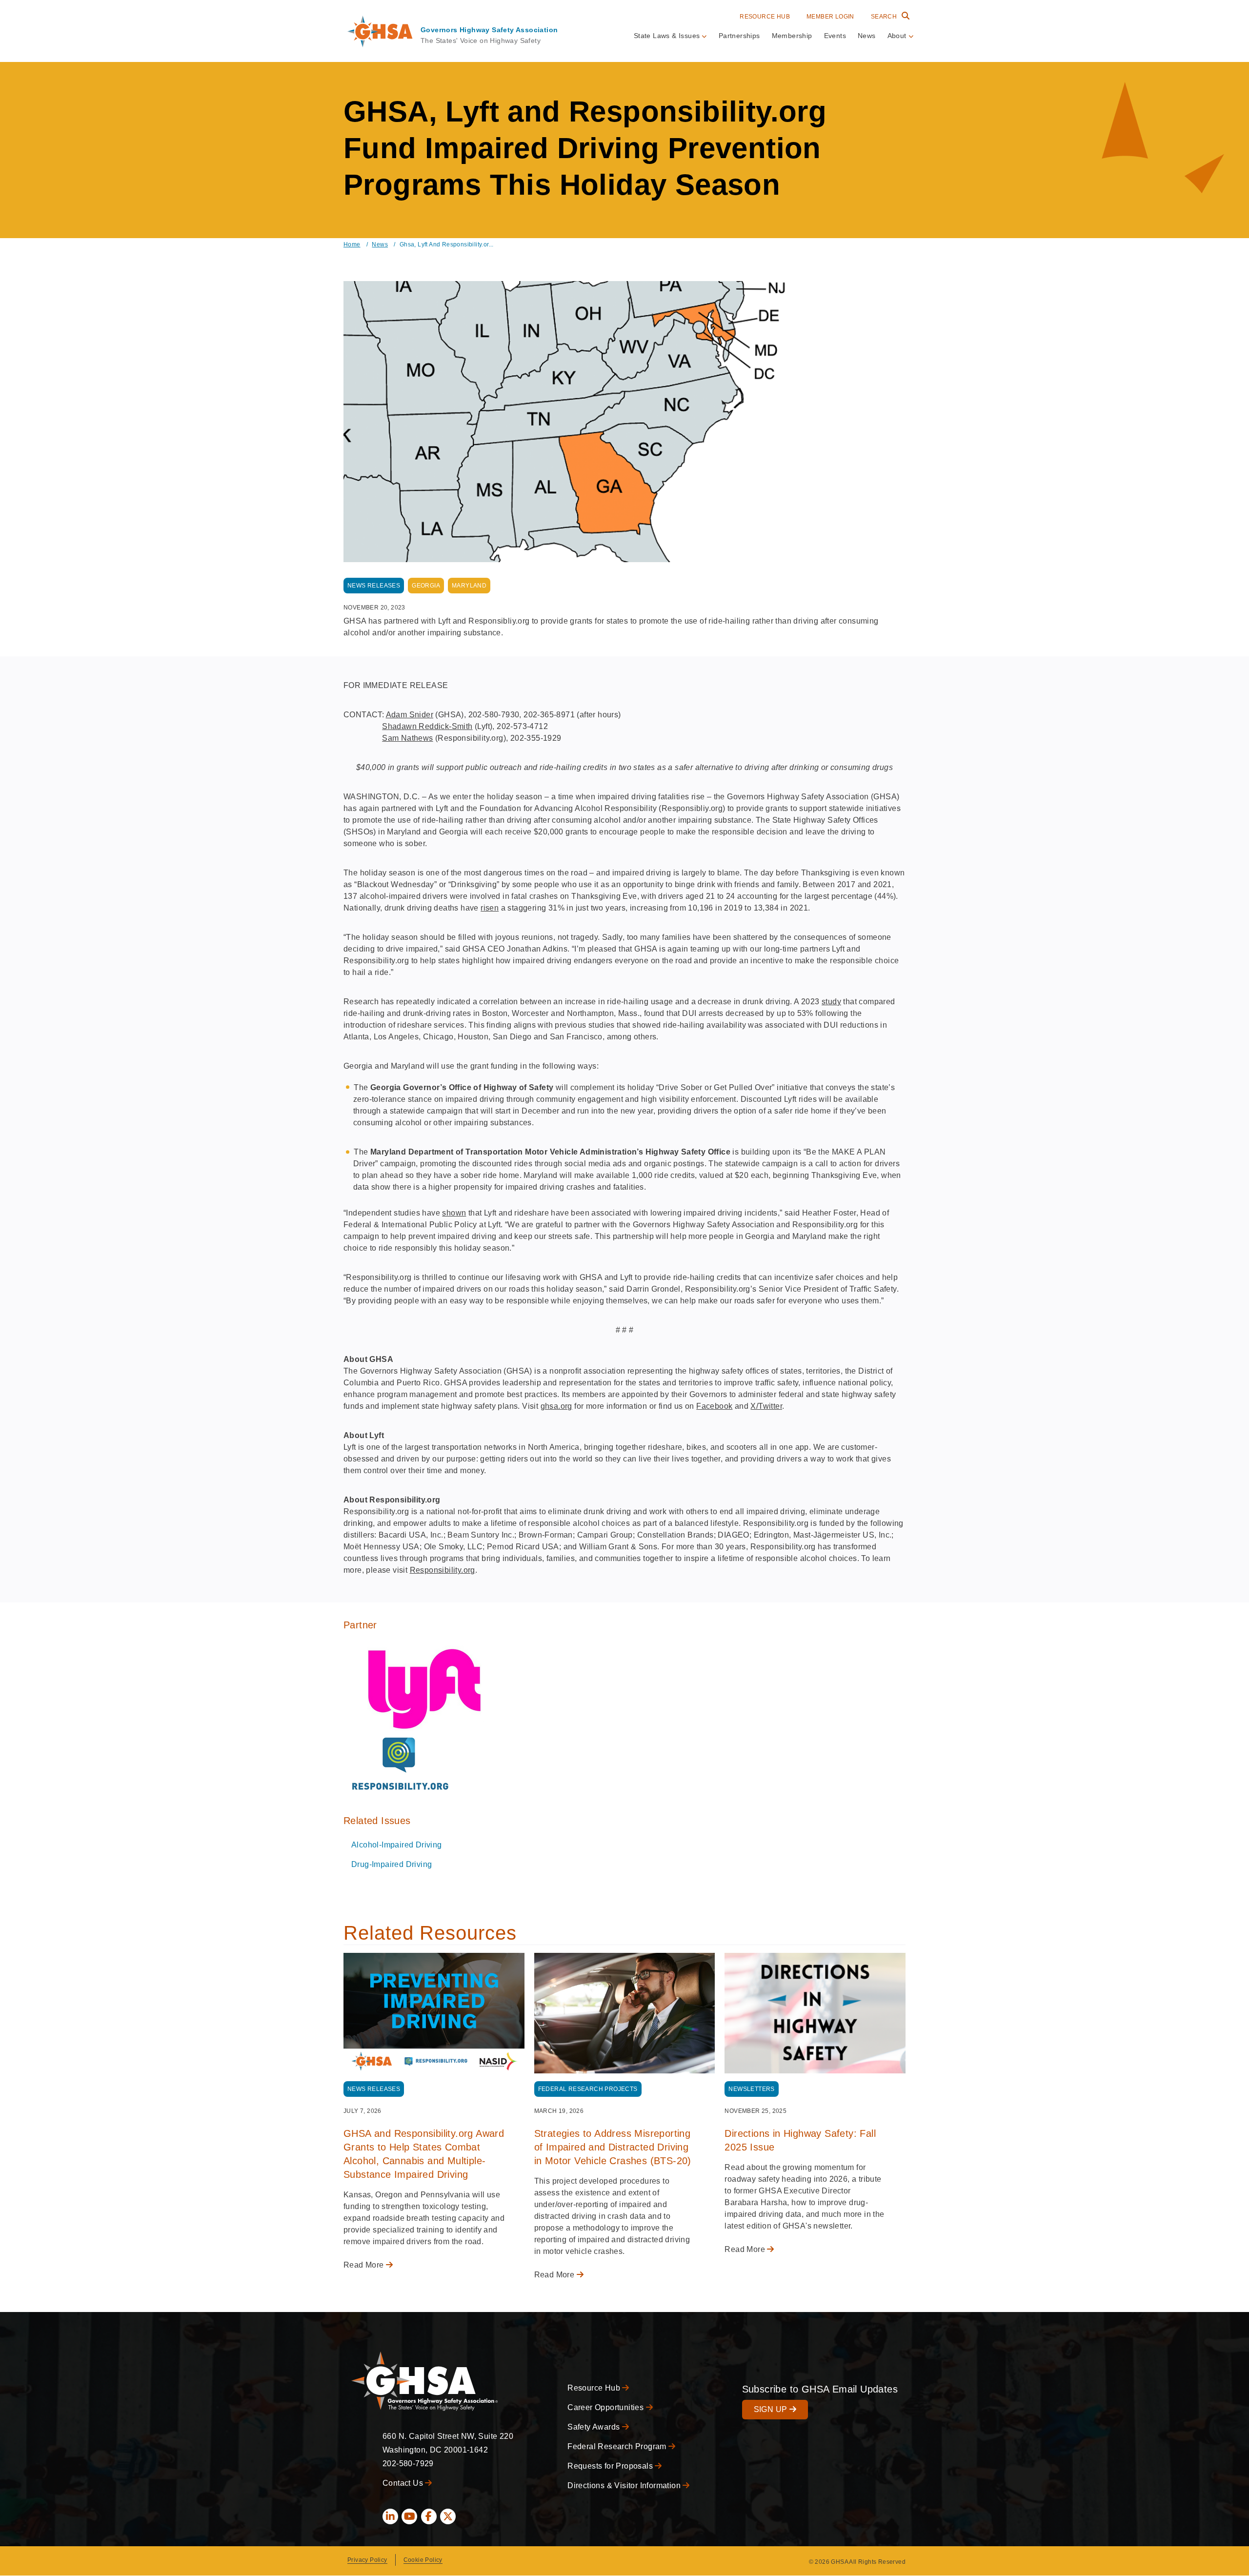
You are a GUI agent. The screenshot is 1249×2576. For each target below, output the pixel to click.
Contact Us (404, 2483)
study (831, 1002)
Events (835, 36)
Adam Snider (410, 715)
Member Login (830, 17)
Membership (792, 36)
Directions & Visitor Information (625, 2485)
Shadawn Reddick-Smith (427, 726)
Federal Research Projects (588, 2089)
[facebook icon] (429, 2516)
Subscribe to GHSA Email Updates (820, 2389)
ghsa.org (556, 1406)
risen (490, 908)
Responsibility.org (443, 1570)
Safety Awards (595, 2427)
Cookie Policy (423, 2560)
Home (352, 244)
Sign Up (772, 2409)
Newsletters (751, 2089)
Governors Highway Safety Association (489, 30)
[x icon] (448, 2516)
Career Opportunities (606, 2407)
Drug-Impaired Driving (392, 1864)
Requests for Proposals (611, 2466)
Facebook (714, 1406)
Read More (365, 2265)
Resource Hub (765, 17)
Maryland (469, 586)
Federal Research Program (618, 2446)
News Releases (374, 586)
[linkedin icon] (390, 2516)
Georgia (426, 586)
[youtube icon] (409, 2516)
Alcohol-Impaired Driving (397, 1845)
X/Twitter (766, 1406)
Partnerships (739, 36)
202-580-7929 (408, 2464)
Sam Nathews (407, 738)
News (867, 36)
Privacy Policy (367, 2560)
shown (454, 1213)
